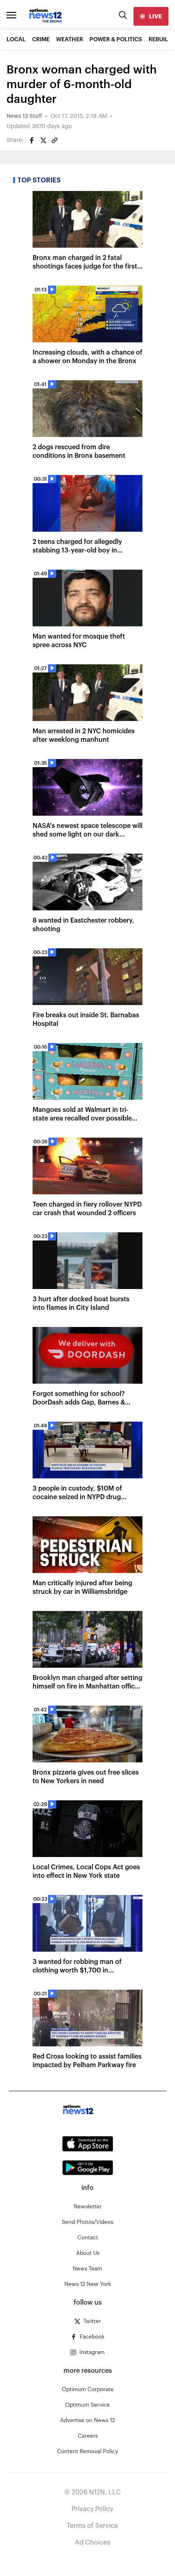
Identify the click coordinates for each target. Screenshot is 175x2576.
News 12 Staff (24, 116)
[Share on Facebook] (32, 140)
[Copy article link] (55, 140)
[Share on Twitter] (43, 140)
